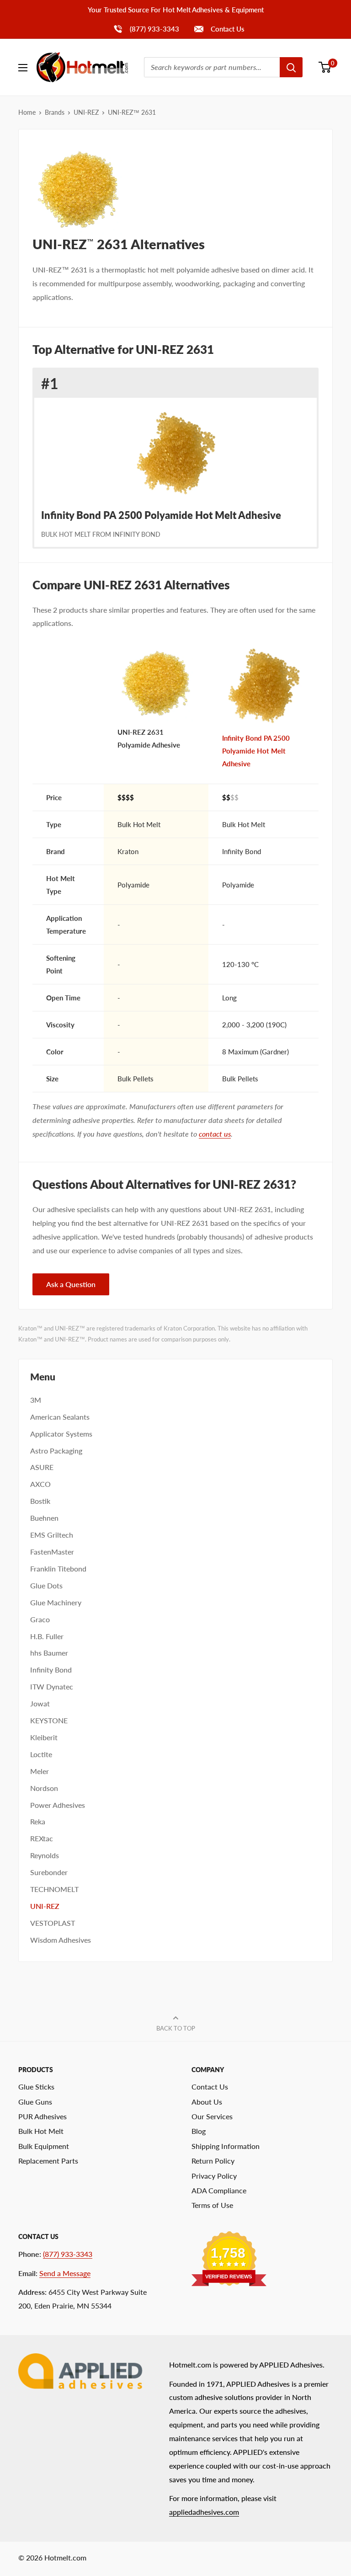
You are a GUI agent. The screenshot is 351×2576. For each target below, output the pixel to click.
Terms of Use (212, 2205)
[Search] (291, 67)
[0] (325, 67)
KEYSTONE (49, 1720)
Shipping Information (226, 2146)
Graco (40, 1619)
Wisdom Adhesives (61, 1940)
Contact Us (227, 29)
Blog (199, 2131)
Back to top (176, 2028)
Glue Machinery (56, 1602)
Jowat (40, 1703)
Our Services (212, 2116)
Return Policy (213, 2161)
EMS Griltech (52, 1535)
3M (36, 1400)
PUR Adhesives (43, 2116)
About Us (207, 2102)
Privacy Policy (214, 2176)
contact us (215, 1134)
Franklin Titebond (58, 1569)
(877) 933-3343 (146, 29)
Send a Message (65, 2273)
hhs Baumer (49, 1653)
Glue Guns (35, 2102)
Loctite (41, 1754)
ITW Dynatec (52, 1686)
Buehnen (44, 1518)
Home (27, 112)
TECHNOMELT (54, 1889)
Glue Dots (46, 1585)
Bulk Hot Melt (41, 2131)
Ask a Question (71, 1284)
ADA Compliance (219, 2190)
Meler (40, 1771)
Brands (55, 112)
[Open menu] (23, 68)
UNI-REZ (86, 112)
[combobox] (212, 67)
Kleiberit (44, 1737)
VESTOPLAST (53, 1923)
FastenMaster (52, 1552)
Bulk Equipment (44, 2146)
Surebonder (49, 1872)
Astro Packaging (56, 1451)
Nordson (44, 1788)
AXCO (40, 1484)
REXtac (42, 1838)
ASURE (42, 1467)
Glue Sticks (36, 2087)
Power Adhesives (58, 1805)
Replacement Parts (48, 2161)
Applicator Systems (61, 1434)
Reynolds (45, 1855)
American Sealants (60, 1417)
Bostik (40, 1501)
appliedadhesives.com (204, 2512)
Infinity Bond (51, 1670)
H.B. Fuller (47, 1636)
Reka (38, 1821)
